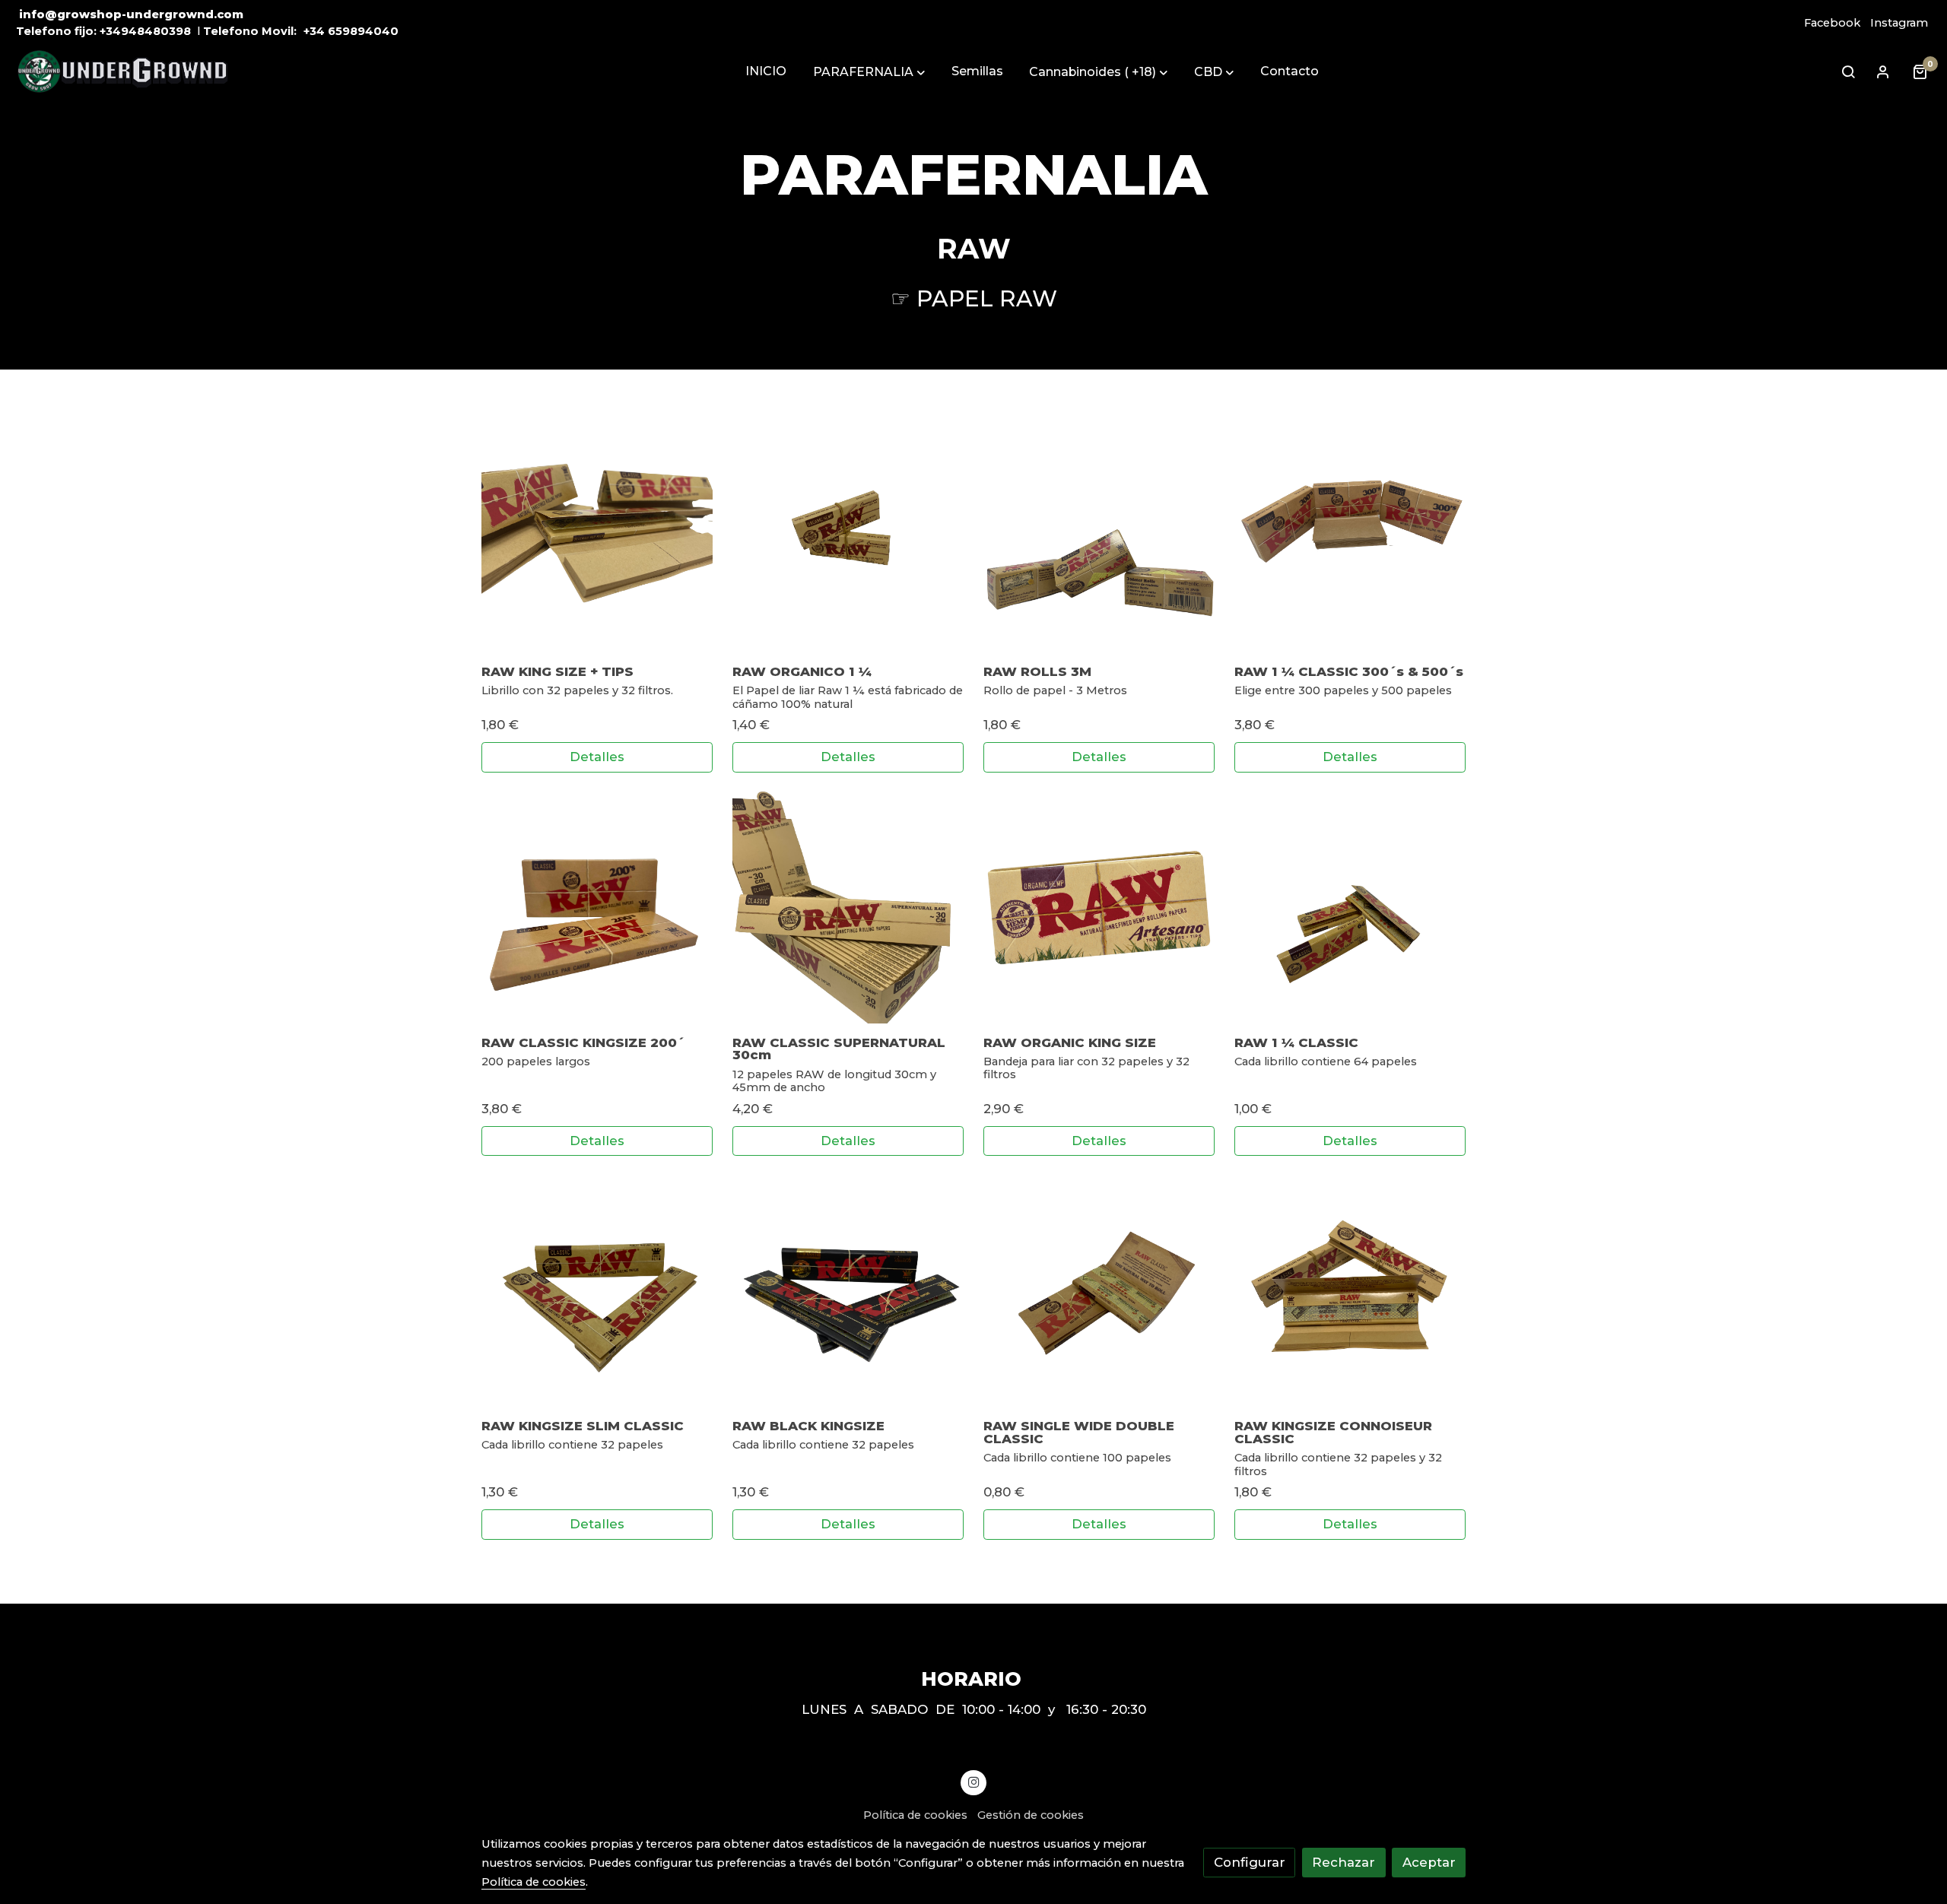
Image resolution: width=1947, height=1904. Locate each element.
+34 (314, 31)
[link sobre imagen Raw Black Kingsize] (848, 1291)
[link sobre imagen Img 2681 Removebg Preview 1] (848, 536)
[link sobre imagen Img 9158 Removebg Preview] (848, 908)
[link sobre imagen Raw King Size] (597, 1291)
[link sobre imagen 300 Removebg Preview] (1350, 536)
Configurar (1250, 1862)
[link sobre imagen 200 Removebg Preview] (597, 908)
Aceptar (1429, 1862)
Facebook (1832, 23)
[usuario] (1883, 71)
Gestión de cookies (1031, 1815)
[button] (869, 72)
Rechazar (1344, 1862)
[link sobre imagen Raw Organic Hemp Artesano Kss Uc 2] (1099, 908)
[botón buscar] (1848, 71)
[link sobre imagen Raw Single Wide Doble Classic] (1099, 1291)
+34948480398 (145, 31)
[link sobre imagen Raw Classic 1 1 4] (1350, 908)
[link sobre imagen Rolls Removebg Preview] (1099, 536)
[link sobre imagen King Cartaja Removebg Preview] (597, 536)
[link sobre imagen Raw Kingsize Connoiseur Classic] (1350, 1291)
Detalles (597, 757)
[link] (122, 72)
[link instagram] (973, 1781)
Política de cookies (915, 1815)
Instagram (1899, 23)
